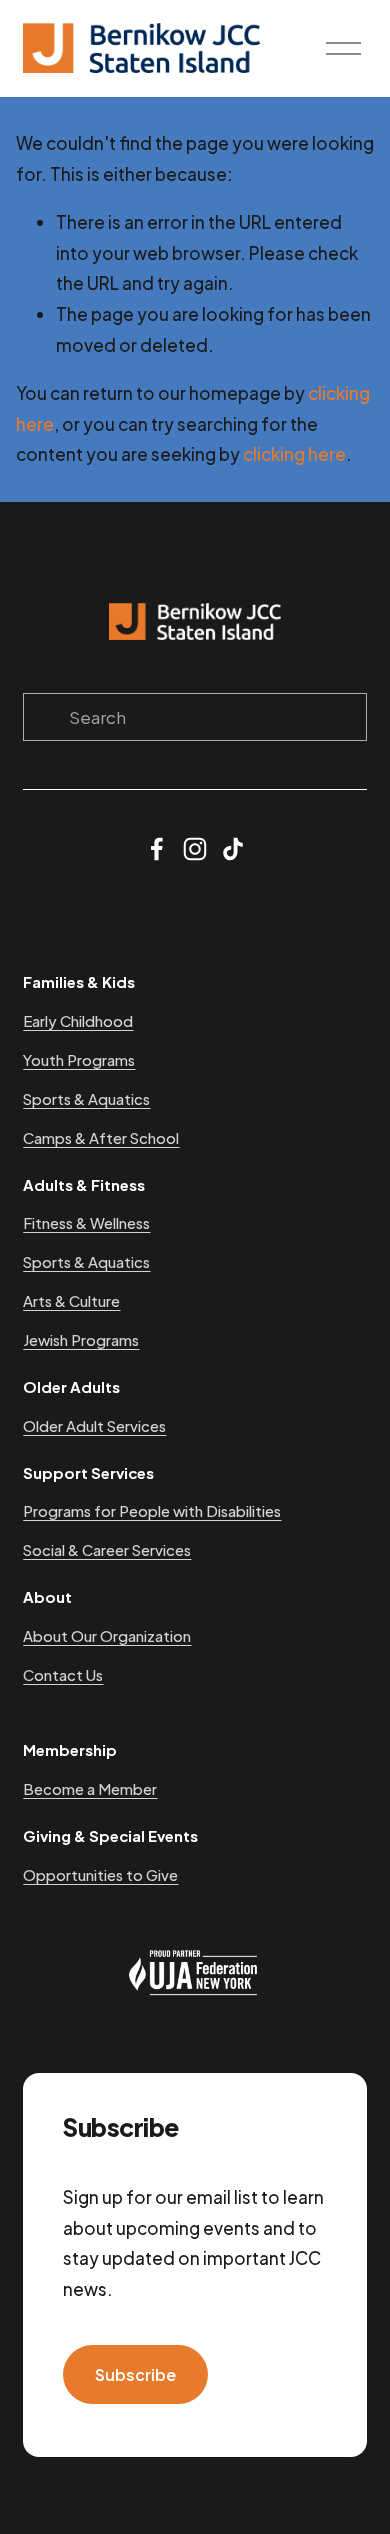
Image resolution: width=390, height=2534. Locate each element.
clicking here (294, 454)
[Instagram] (195, 849)
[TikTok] (233, 849)
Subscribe (135, 2374)
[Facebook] (157, 849)
